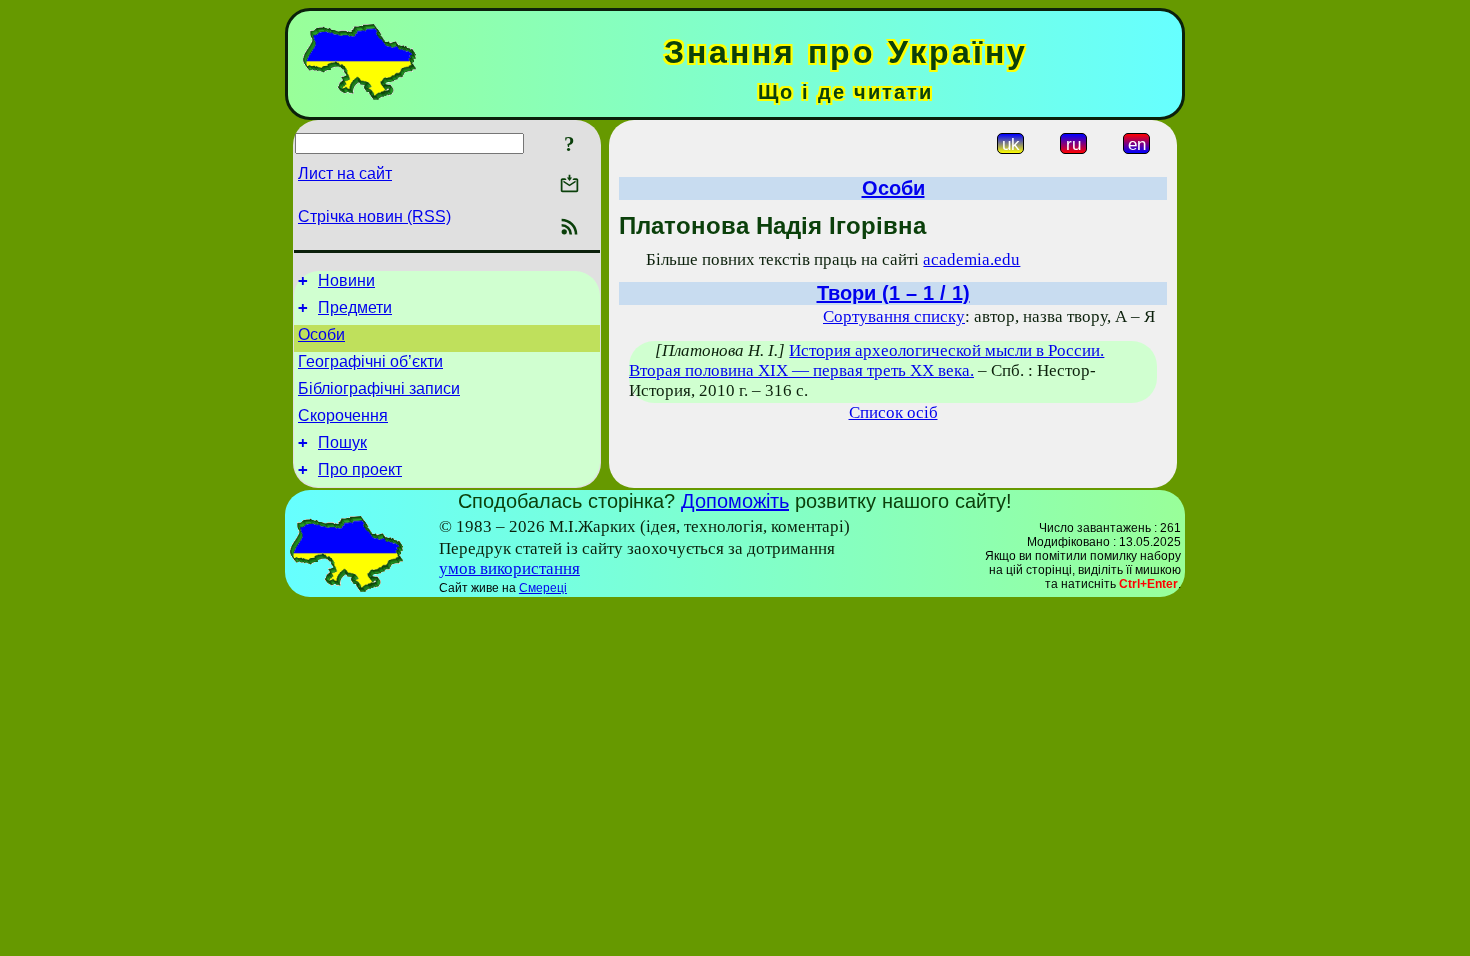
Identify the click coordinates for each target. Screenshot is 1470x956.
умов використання (509, 568)
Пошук (342, 442)
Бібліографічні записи (379, 388)
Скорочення (343, 415)
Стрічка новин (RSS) (374, 216)
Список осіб (893, 412)
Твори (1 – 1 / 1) (893, 293)
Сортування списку (894, 316)
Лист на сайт (345, 173)
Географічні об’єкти (370, 361)
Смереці (543, 588)
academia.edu (971, 259)
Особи (321, 334)
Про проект (360, 469)
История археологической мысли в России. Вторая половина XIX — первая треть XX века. (866, 360)
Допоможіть (735, 501)
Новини (346, 280)
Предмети (355, 307)
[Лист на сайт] (569, 185)
